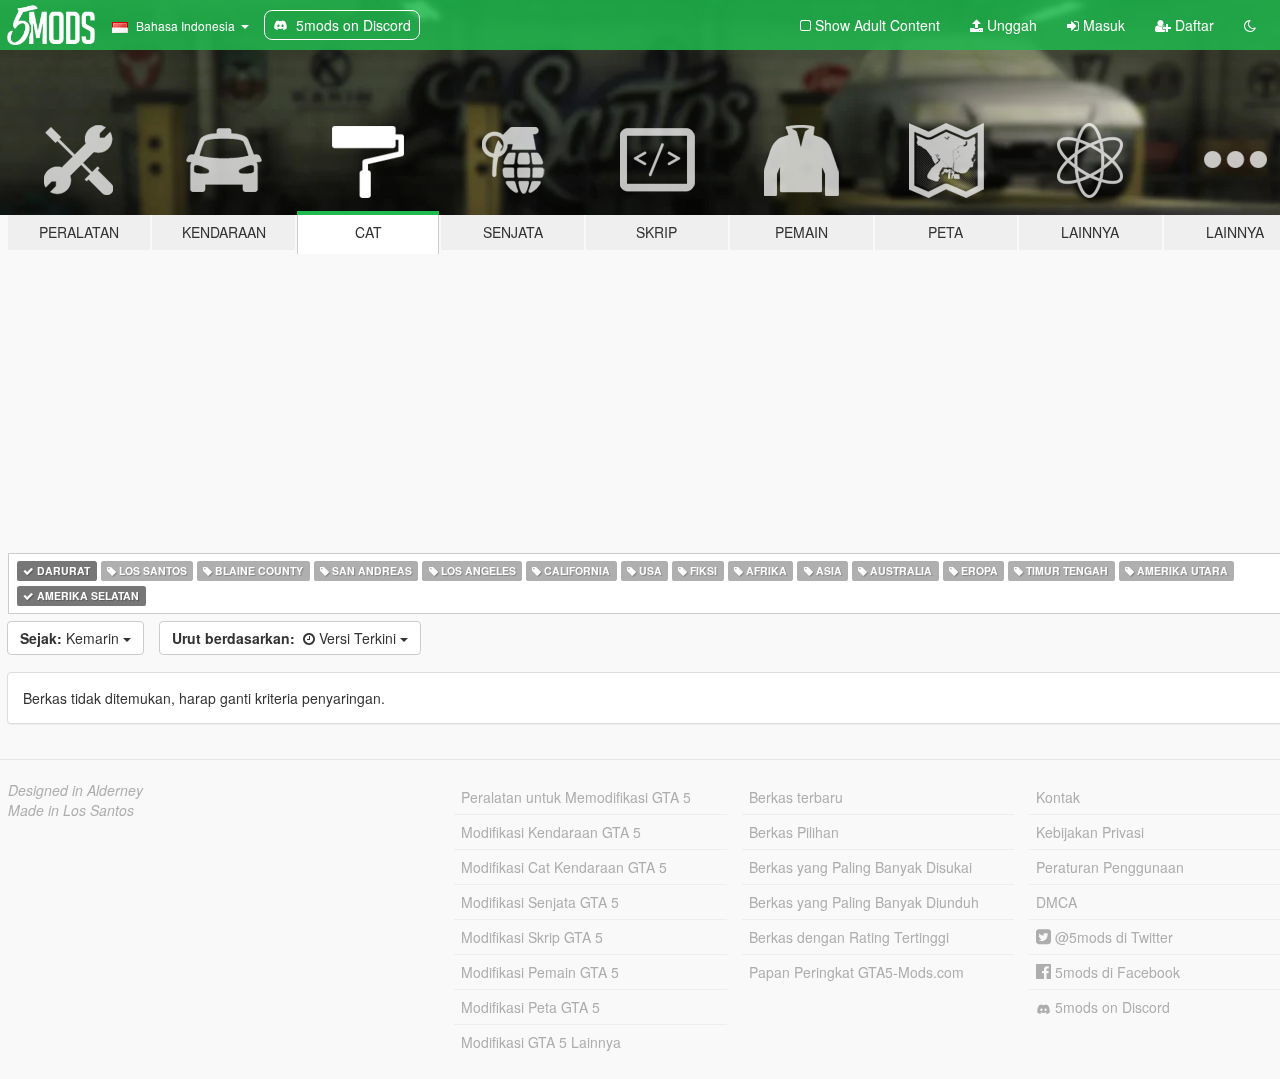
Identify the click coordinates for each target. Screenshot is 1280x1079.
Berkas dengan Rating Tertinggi (849, 937)
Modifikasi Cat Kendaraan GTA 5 (564, 867)
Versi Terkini (286, 638)
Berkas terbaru (796, 797)
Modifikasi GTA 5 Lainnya (541, 1042)
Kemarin (71, 638)
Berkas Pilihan (794, 832)
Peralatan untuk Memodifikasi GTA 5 (576, 797)
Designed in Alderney (75, 790)
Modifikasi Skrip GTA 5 (532, 937)
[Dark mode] (1250, 25)
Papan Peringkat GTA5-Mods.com (856, 972)
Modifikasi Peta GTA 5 (530, 1007)
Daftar (1192, 25)
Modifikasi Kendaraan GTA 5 (551, 832)
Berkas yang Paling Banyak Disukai (860, 867)
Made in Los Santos (71, 810)
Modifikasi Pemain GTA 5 (540, 972)
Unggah (1010, 25)
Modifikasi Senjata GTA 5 (540, 902)
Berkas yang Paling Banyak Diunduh (864, 902)
